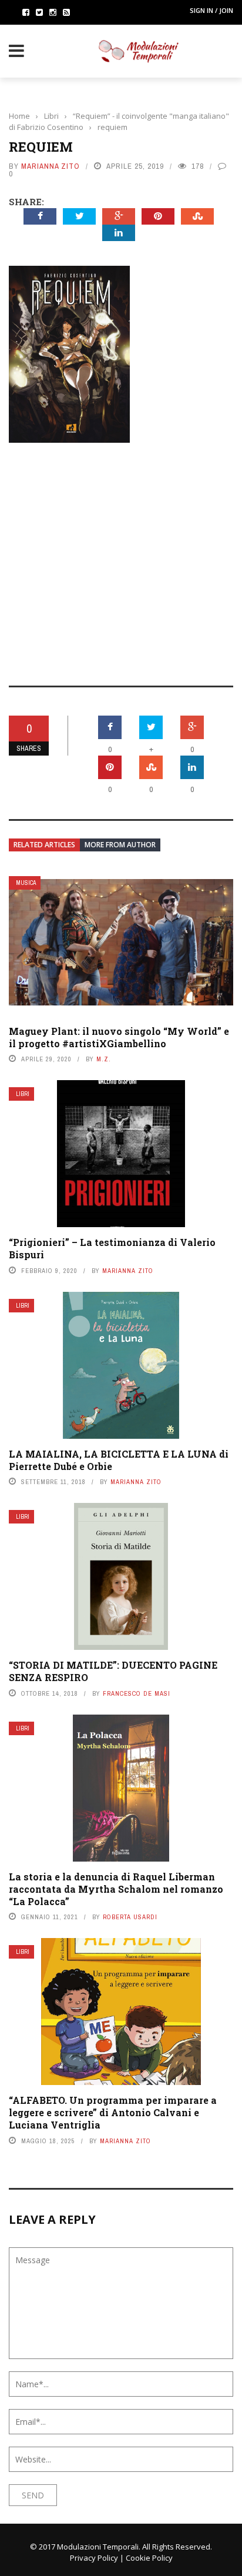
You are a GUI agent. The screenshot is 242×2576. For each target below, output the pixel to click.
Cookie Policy (149, 2558)
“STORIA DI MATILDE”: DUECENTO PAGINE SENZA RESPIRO (113, 1671)
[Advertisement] (121, 556)
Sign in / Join (211, 10)
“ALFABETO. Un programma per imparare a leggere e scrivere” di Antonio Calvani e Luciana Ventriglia (113, 2112)
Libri (23, 1094)
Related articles (44, 845)
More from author (120, 845)
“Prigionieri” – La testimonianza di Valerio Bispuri (112, 1248)
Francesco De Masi (137, 1693)
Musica (26, 883)
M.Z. (104, 1059)
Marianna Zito (51, 166)
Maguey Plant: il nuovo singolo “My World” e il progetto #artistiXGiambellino (119, 1037)
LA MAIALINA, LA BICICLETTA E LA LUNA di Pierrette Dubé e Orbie (119, 1460)
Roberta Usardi (130, 1917)
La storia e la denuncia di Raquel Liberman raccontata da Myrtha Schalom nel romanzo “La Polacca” (116, 1889)
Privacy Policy (94, 2558)
